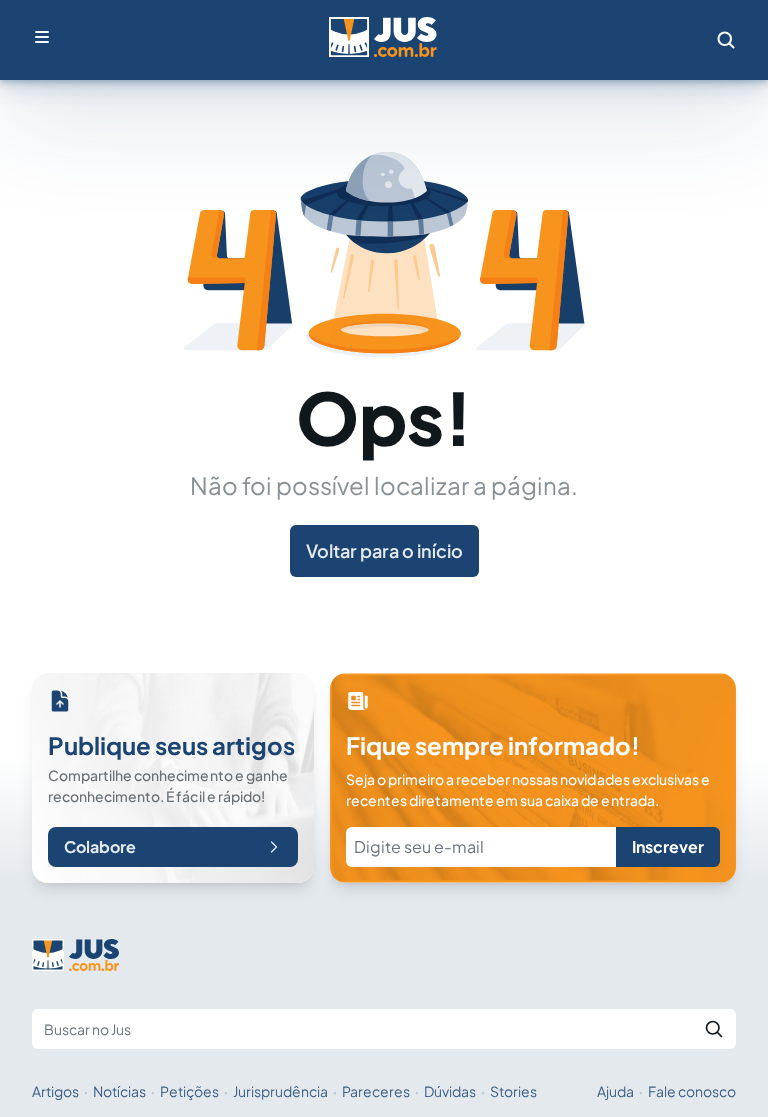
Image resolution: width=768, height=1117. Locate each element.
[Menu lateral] (42, 37)
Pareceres (376, 1091)
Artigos (55, 1091)
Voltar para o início (384, 550)
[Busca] (726, 40)
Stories (513, 1091)
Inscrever (668, 846)
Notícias (119, 1091)
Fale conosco (692, 1091)
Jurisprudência (280, 1091)
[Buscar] (714, 1029)
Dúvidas (450, 1091)
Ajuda (615, 1091)
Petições (189, 1091)
